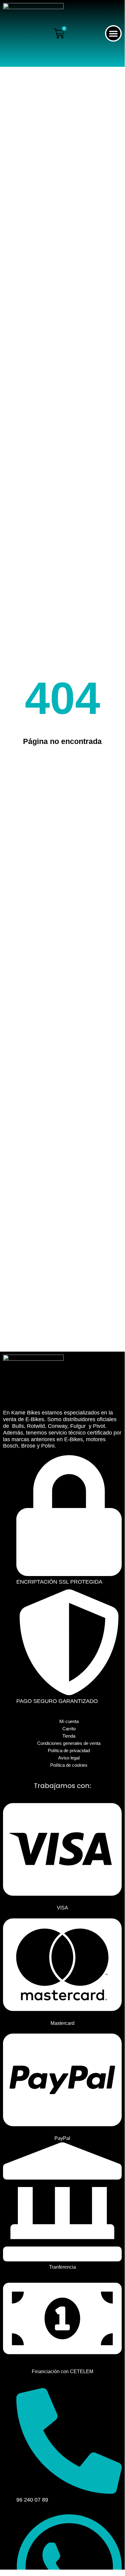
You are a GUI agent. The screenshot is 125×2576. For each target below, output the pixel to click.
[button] (113, 34)
